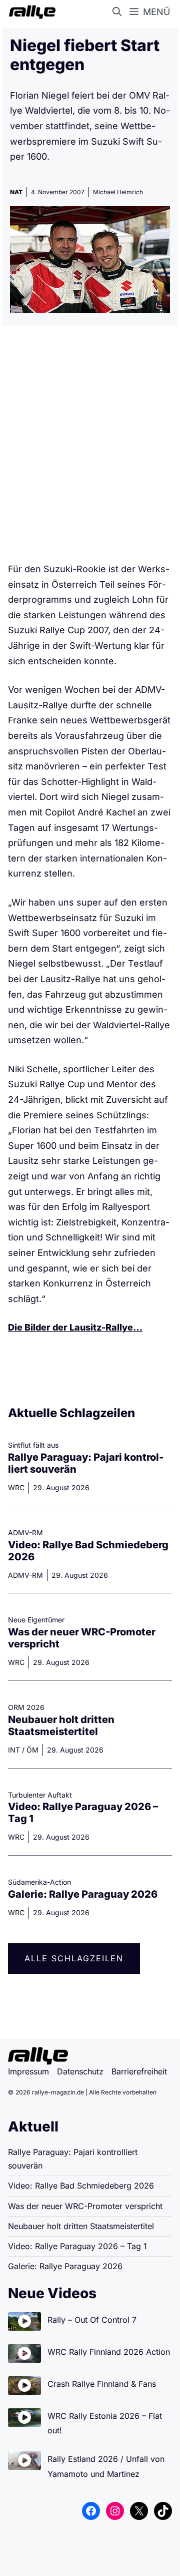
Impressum (28, 2071)
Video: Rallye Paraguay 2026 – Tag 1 (77, 2246)
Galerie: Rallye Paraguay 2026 (83, 1894)
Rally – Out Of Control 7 (92, 2320)
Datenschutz (80, 2071)
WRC (16, 1487)
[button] (119, 12)
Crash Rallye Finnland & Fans (102, 2384)
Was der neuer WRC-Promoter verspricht (85, 2206)
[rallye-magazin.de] (30, 12)
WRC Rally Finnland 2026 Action (109, 2352)
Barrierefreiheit (139, 2071)
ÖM (32, 1750)
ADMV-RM (25, 1575)
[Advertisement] (90, 448)
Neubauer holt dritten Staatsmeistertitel (61, 1726)
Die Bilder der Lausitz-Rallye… (75, 1327)
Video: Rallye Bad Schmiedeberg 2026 (81, 2186)
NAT (16, 192)
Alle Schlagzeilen (74, 1958)
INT (14, 1750)
